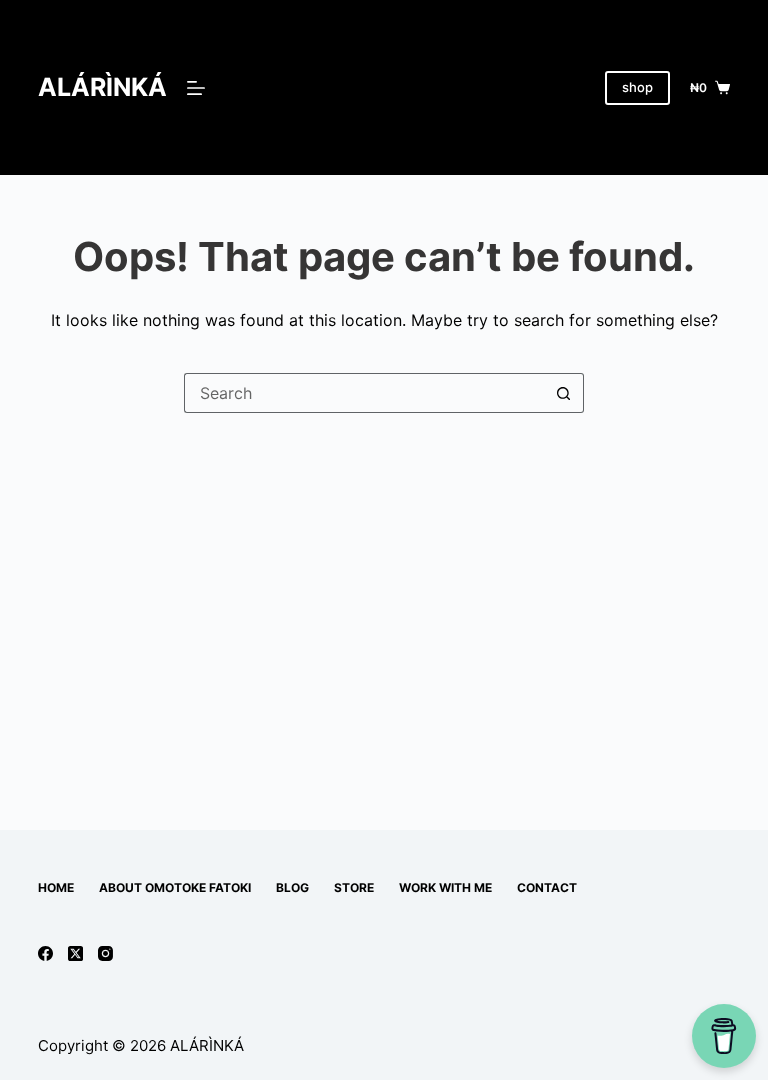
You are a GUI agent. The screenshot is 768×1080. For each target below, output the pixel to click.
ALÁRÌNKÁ (102, 87)
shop (637, 87)
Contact (547, 887)
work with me (445, 887)
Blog (292, 887)
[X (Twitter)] (75, 953)
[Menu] (196, 88)
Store (354, 887)
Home (56, 887)
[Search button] (564, 393)
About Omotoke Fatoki (175, 887)
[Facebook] (45, 953)
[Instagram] (105, 953)
